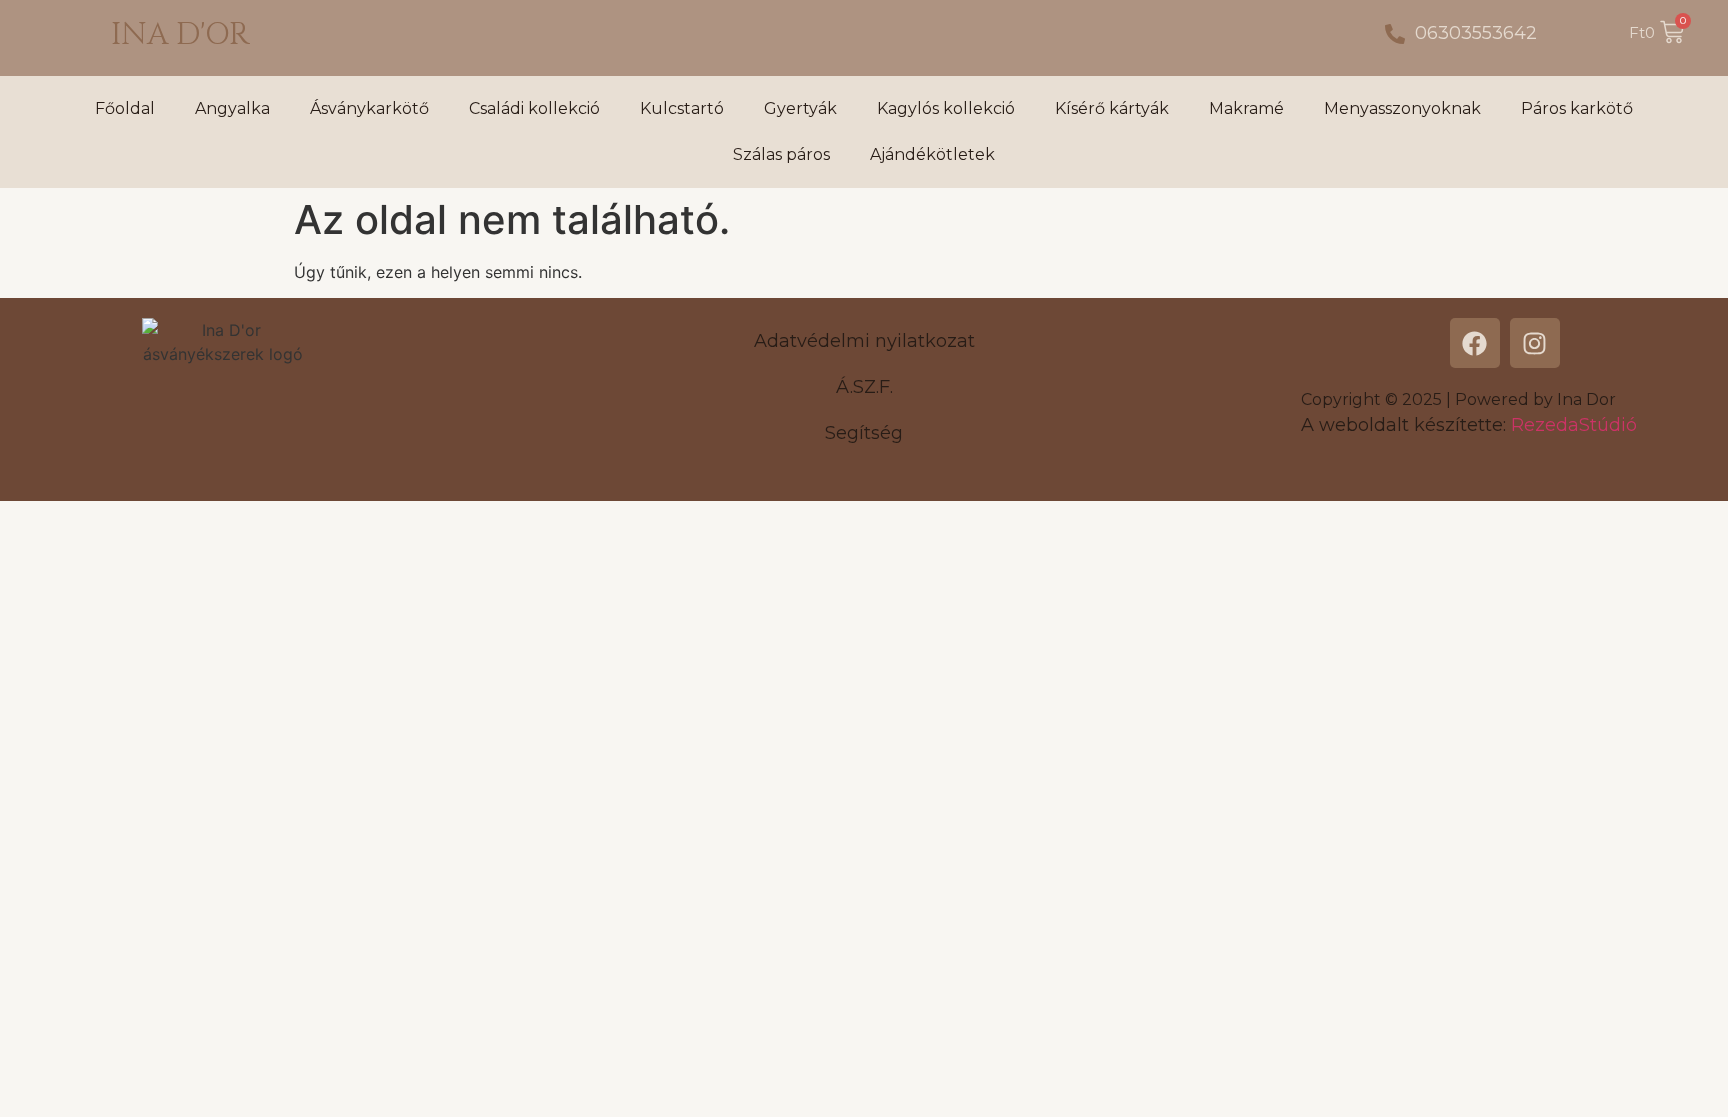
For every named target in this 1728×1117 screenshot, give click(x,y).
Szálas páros (781, 154)
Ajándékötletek (932, 154)
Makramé (1246, 108)
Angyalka (232, 108)
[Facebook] (1475, 343)
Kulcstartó (682, 108)
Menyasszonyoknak (1402, 108)
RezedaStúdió (1574, 425)
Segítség (864, 433)
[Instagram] (1535, 343)
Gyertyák (800, 108)
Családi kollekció (534, 108)
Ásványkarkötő (369, 108)
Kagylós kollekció (946, 108)
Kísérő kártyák (1112, 108)
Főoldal (125, 108)
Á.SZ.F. (864, 387)
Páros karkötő (1577, 108)
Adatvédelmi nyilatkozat (864, 341)
